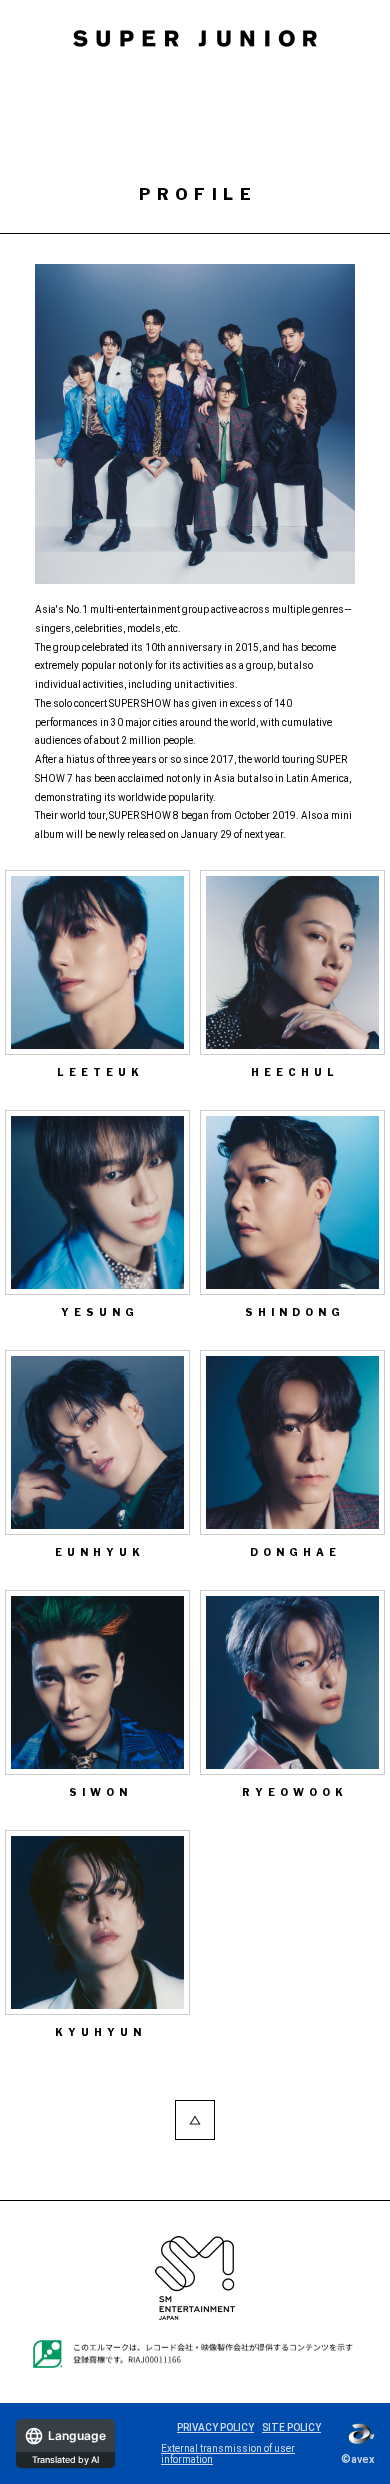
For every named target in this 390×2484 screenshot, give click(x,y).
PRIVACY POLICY (215, 2427)
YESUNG (100, 1312)
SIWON (100, 1792)
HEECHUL (295, 1072)
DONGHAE (295, 1552)
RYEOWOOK (295, 1792)
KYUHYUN (100, 2032)
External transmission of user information (228, 2454)
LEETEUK (100, 1072)
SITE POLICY (291, 2427)
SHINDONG (295, 1312)
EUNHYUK (100, 1552)
